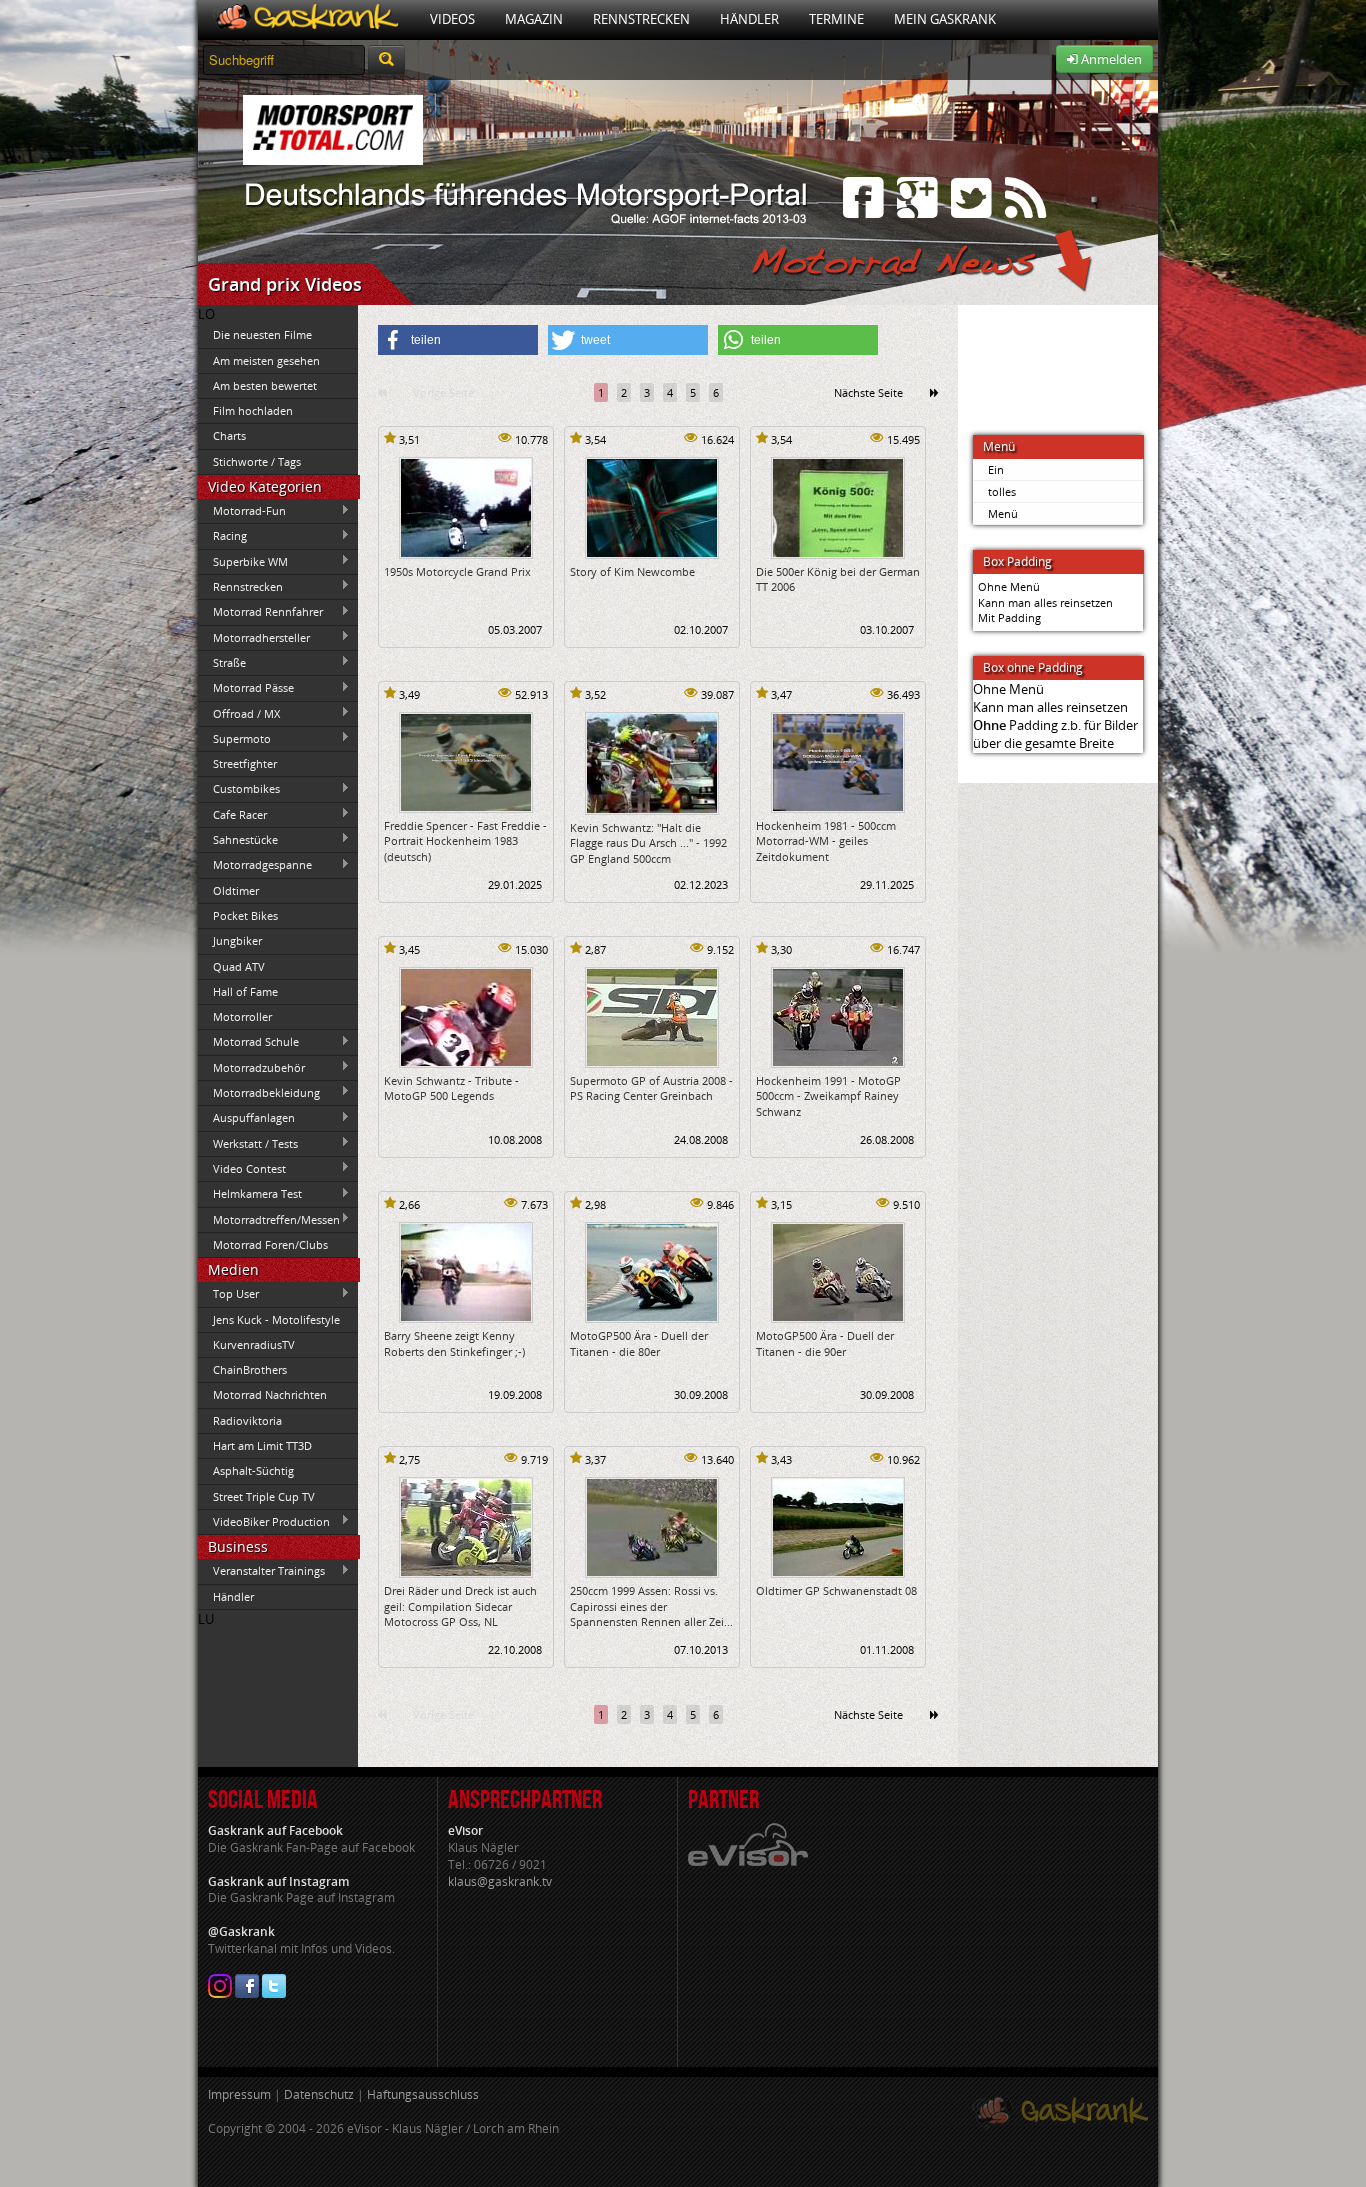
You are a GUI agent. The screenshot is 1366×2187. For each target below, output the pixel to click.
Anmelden (1110, 59)
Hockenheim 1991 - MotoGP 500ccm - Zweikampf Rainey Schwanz (828, 1096)
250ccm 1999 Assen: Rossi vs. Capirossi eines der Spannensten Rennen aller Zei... (651, 1606)
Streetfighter (245, 763)
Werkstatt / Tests (248, 1143)
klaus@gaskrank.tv (500, 1881)
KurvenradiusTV (254, 1344)
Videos (452, 19)
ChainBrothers (250, 1369)
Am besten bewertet (265, 385)
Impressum (239, 2094)
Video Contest (242, 1168)
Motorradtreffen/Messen (269, 1219)
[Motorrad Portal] (306, 19)
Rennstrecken (641, 19)
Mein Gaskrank (945, 19)
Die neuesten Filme (262, 334)
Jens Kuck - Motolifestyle (276, 1319)
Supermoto (234, 738)
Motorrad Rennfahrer (260, 612)
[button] (458, 340)
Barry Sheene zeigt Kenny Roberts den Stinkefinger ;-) (454, 1343)
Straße (222, 662)
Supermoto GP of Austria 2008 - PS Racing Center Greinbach (651, 1088)
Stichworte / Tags (257, 461)
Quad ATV (239, 966)
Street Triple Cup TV (264, 1496)
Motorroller (242, 1016)
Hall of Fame (245, 991)
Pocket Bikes (245, 915)
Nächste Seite (868, 392)
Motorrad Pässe (246, 688)
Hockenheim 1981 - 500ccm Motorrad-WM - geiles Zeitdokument (826, 841)
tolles (1002, 491)
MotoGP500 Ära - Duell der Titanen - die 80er (639, 1343)
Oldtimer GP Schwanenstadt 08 (836, 1590)
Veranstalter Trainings (261, 1571)
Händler (749, 19)
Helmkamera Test (250, 1194)
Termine (836, 19)
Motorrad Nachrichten (270, 1394)
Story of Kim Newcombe (632, 571)
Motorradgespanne (255, 865)
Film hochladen (253, 410)
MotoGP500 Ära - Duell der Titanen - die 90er (825, 1343)
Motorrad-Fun (242, 511)
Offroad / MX (239, 713)
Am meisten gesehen (266, 360)
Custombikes (239, 789)
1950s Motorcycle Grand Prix (457, 571)
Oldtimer (236, 890)
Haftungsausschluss (423, 2094)
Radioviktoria (247, 1420)
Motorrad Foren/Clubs (270, 1244)
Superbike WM (243, 561)
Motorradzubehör (251, 1067)
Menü (1003, 513)
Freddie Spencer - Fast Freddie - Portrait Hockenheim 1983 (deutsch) (465, 841)
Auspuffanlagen (246, 1118)
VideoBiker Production (264, 1521)
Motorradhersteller (254, 637)
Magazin (534, 19)
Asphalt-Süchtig (253, 1470)
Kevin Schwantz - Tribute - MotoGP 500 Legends (451, 1088)
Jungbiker (237, 940)
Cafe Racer (232, 814)
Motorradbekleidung (259, 1092)
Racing (222, 536)
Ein (996, 469)
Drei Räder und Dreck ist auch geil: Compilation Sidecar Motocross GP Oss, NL (460, 1606)
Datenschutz (319, 2094)
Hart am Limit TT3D (262, 1445)
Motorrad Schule (248, 1042)
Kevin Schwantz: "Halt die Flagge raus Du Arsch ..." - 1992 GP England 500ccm (648, 843)
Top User (228, 1294)
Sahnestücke (238, 839)
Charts (229, 435)
